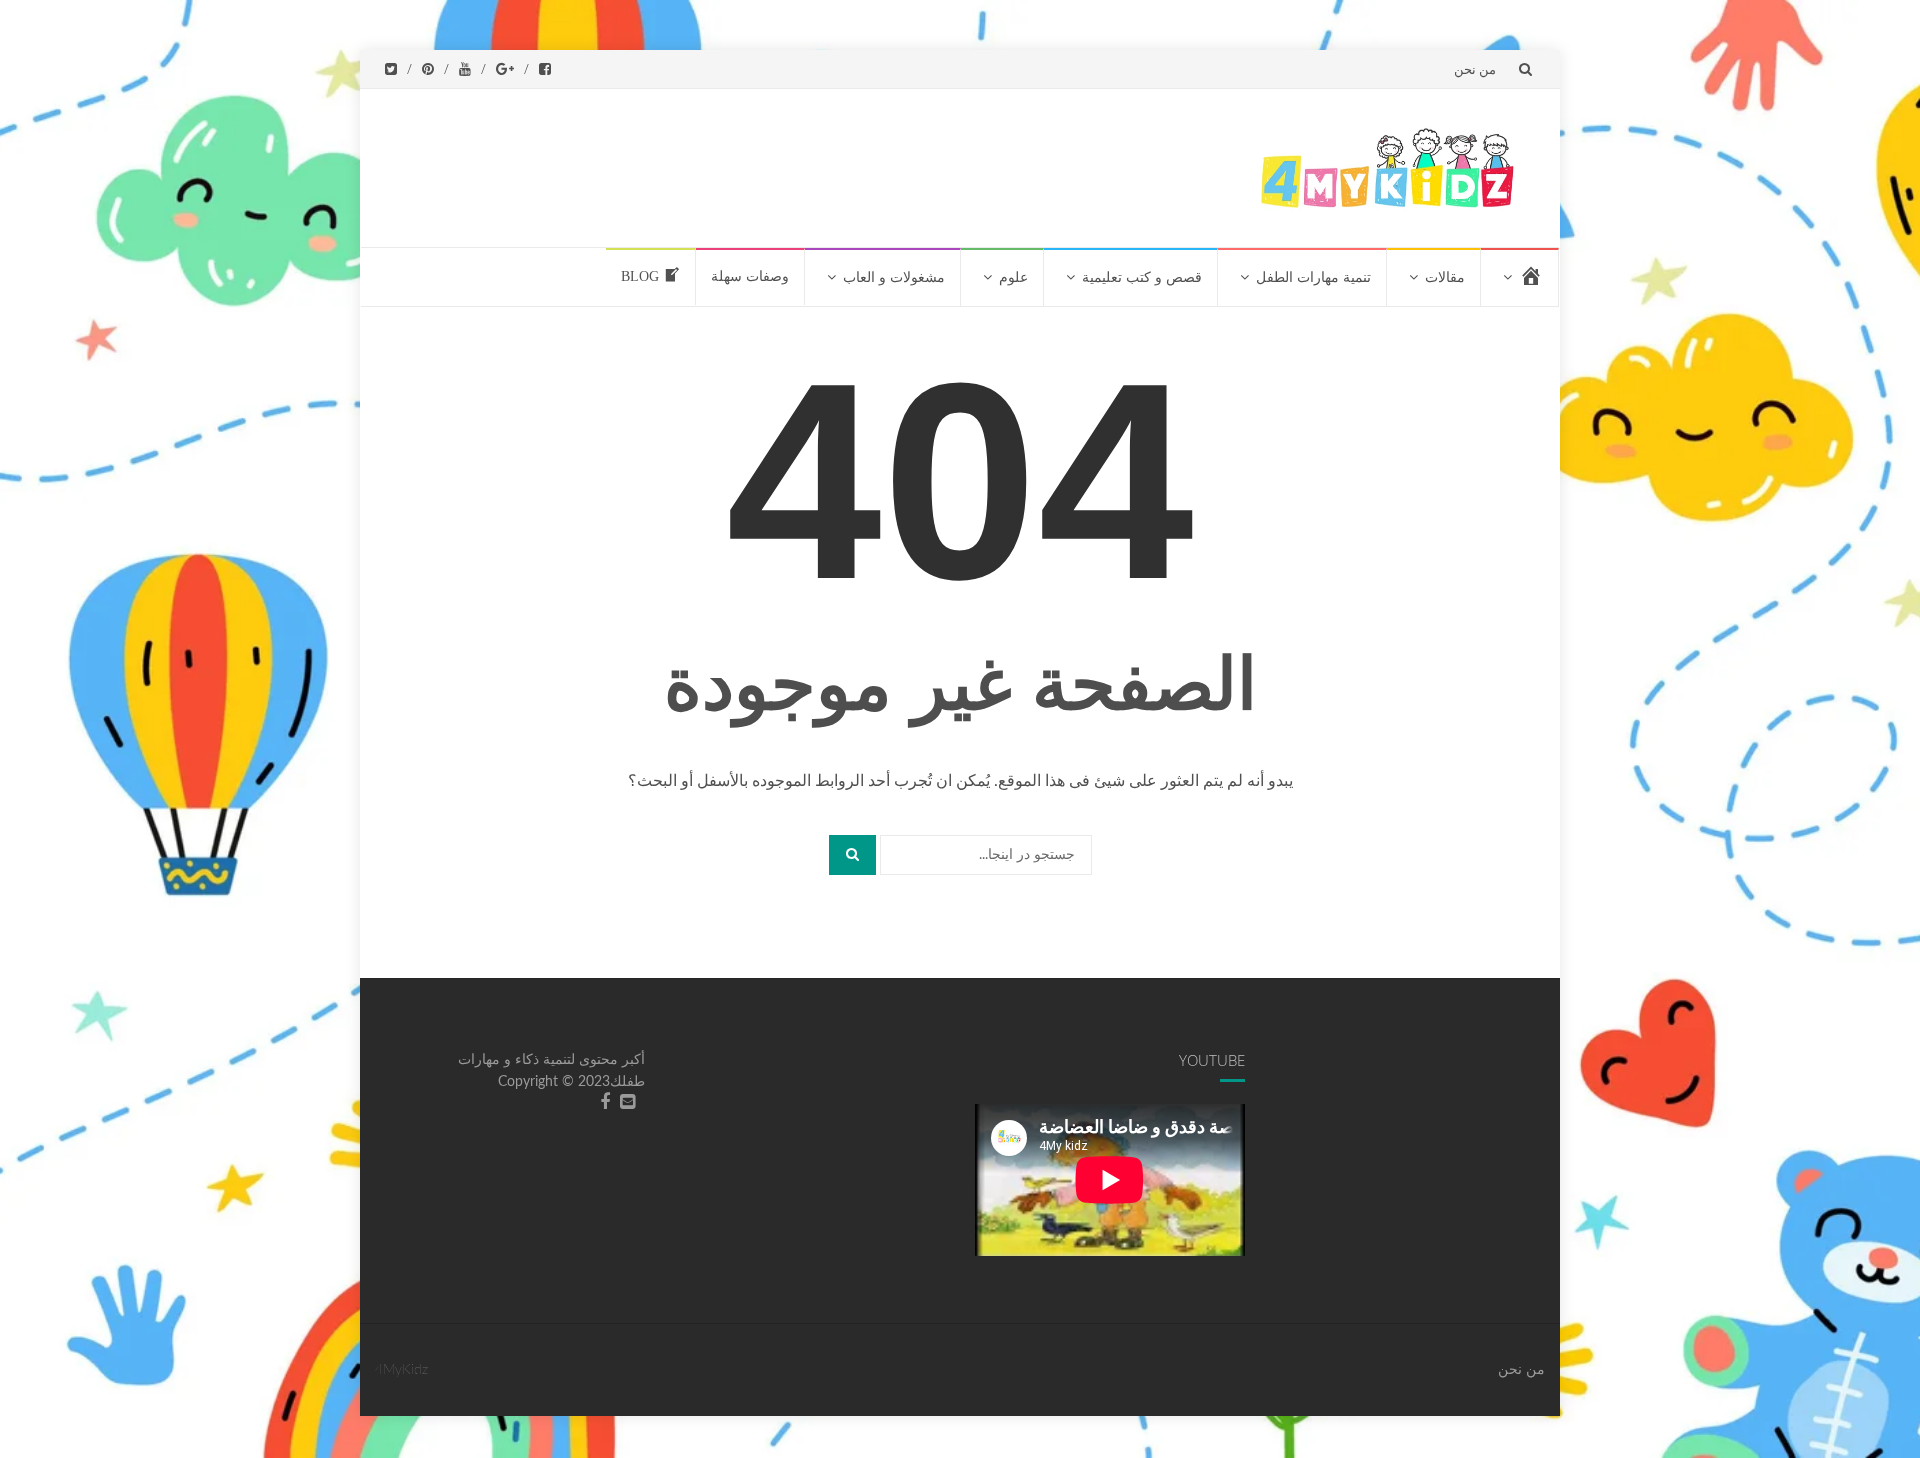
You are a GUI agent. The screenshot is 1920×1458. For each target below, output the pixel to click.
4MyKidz (401, 1370)
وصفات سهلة (750, 276)
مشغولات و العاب (894, 277)
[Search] (852, 855)
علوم (1013, 277)
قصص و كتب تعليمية (1142, 277)
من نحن (1475, 69)
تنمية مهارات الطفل (1313, 277)
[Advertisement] (862, 164)
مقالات (1445, 277)
